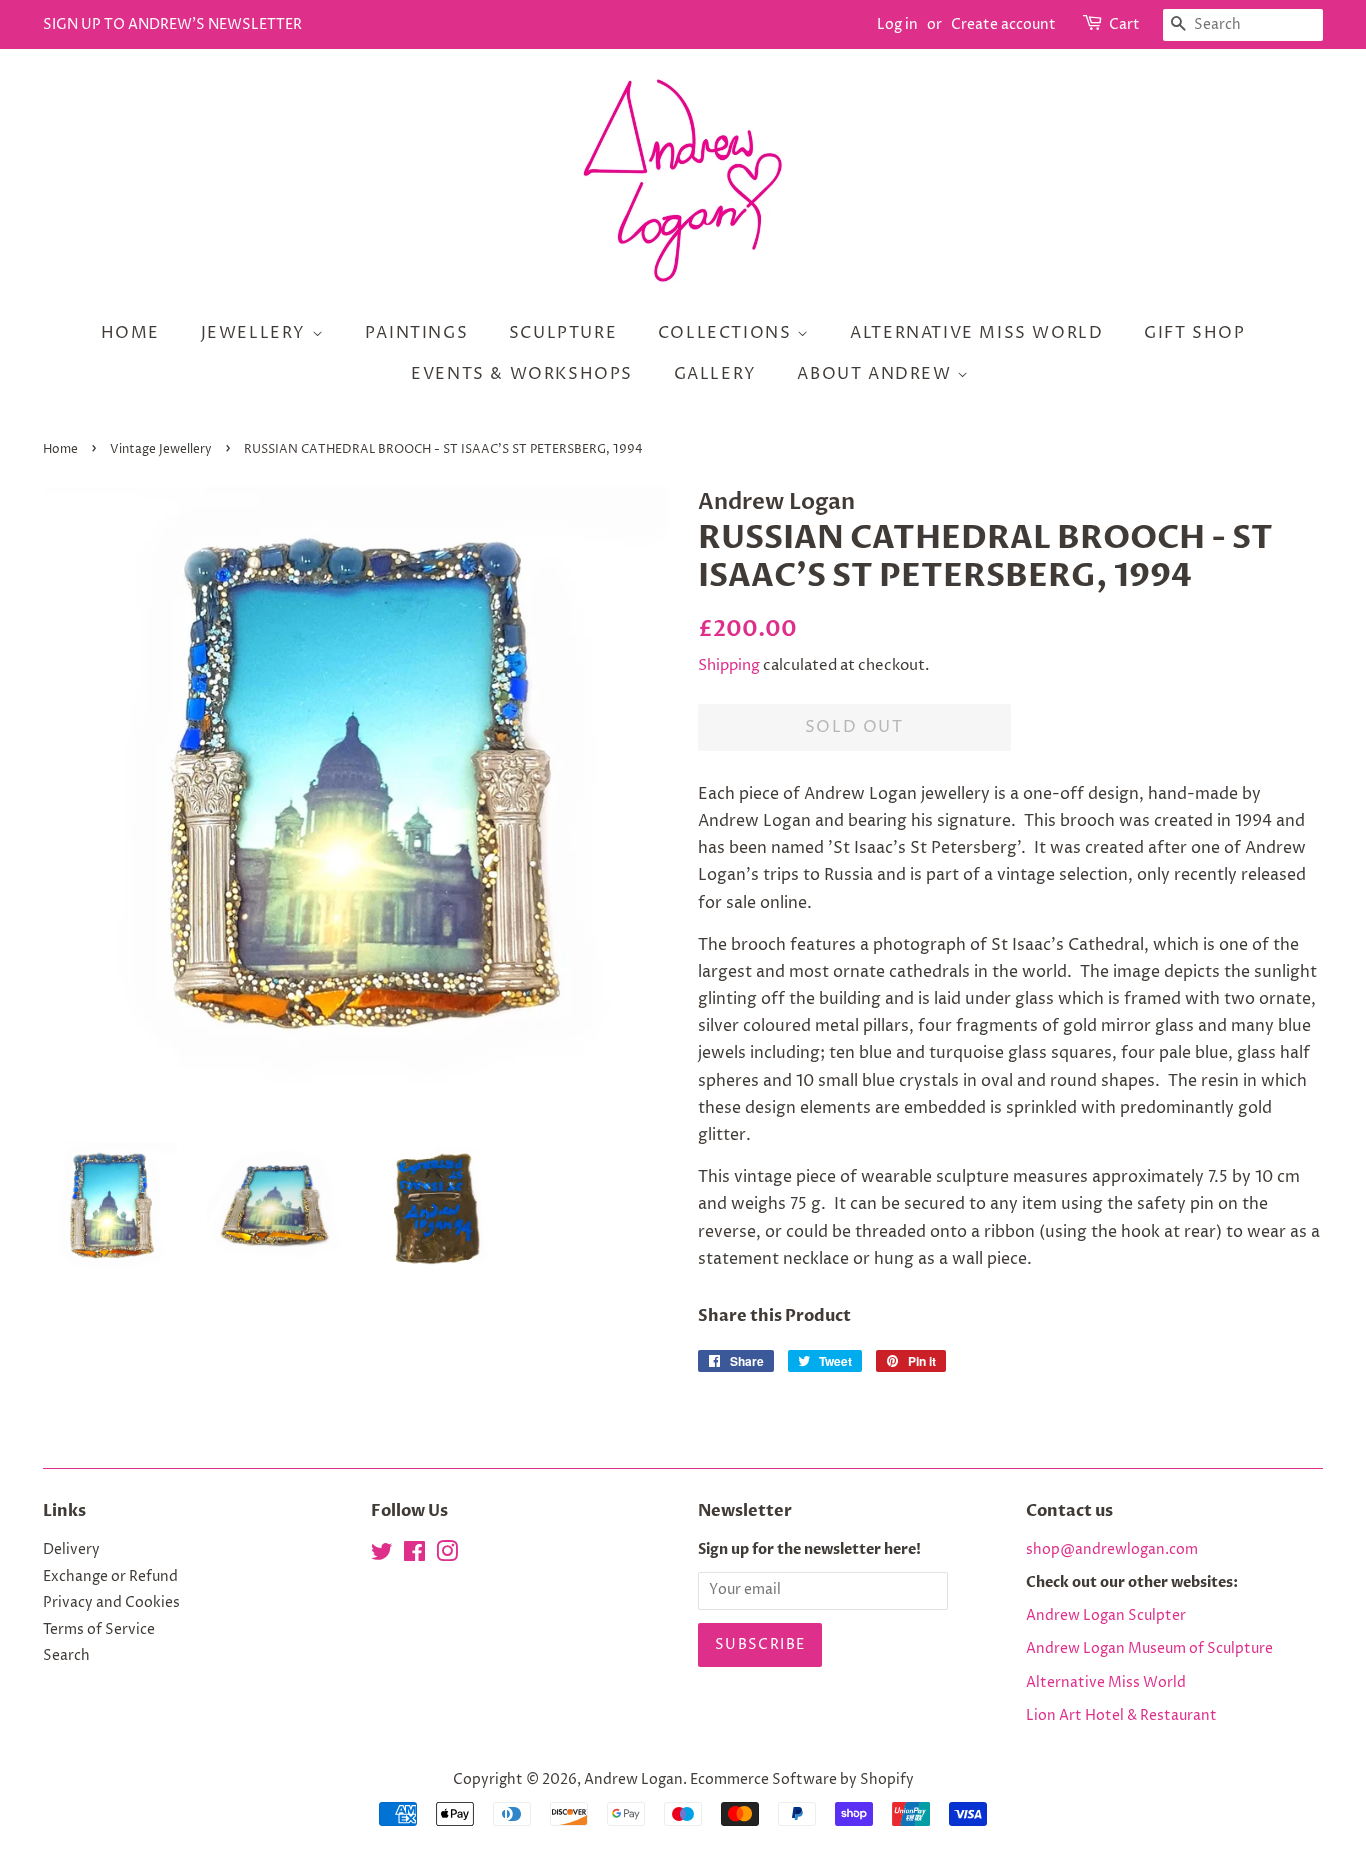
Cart (1124, 24)
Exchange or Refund (110, 1577)
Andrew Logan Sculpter (1106, 1616)
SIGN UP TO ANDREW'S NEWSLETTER (172, 24)
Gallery (715, 374)
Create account (1003, 24)
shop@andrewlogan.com (1112, 1550)
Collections (727, 333)
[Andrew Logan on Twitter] (382, 1556)
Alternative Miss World (976, 333)
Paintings (416, 333)
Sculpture (563, 333)
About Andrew (877, 374)
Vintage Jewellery (161, 449)
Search (66, 1656)
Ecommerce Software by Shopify (802, 1780)
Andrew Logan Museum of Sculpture (1149, 1649)
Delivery (71, 1550)
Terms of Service (99, 1630)
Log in (897, 24)
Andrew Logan (633, 1780)
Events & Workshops (522, 374)
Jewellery (256, 333)
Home (130, 333)
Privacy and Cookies (111, 1603)
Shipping (729, 665)
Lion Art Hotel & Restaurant (1121, 1716)
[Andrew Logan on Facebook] (414, 1556)
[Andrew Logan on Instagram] (447, 1556)
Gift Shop (1194, 333)
